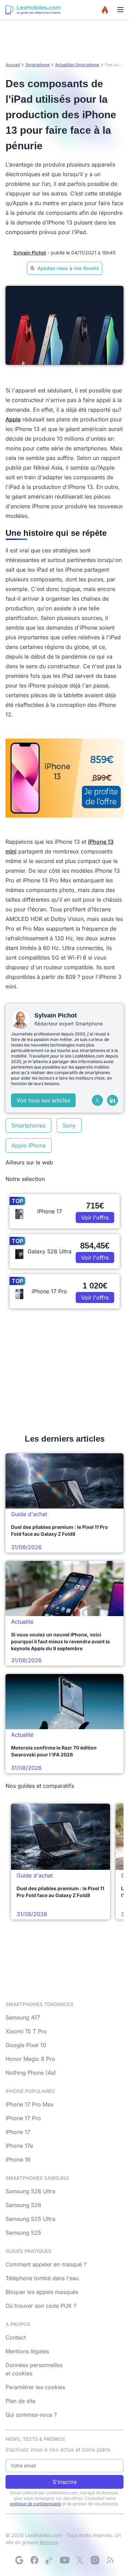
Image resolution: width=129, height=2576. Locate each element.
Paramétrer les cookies (35, 2387)
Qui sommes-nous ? (31, 2415)
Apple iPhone (29, 1145)
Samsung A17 (23, 2017)
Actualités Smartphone (77, 65)
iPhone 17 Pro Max (30, 2104)
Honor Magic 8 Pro (30, 2059)
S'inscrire (65, 2482)
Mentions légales (27, 2351)
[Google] (19, 2560)
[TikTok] (50, 2560)
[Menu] (120, 10)
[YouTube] (65, 2560)
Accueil (13, 65)
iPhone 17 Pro (23, 2118)
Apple (13, 419)
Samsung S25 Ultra (30, 2219)
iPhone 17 (18, 2132)
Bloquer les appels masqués (42, 2292)
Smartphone (37, 65)
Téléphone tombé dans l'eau (42, 2278)
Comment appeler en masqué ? (46, 2264)
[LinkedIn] (112, 1100)
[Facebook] (34, 2560)
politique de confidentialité (35, 2504)
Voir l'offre (95, 1217)
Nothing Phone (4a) (31, 2073)
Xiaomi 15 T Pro (26, 2031)
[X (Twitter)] (97, 1100)
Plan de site (20, 2401)
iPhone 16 (18, 2159)
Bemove (49, 2542)
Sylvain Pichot (30, 253)
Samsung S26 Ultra (30, 2191)
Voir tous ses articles (43, 1100)
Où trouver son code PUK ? (41, 2306)
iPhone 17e (19, 2146)
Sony (69, 1125)
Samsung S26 (23, 2205)
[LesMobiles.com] (33, 10)
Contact (16, 2337)
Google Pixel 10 (26, 2045)
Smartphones (28, 1125)
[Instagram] (95, 2560)
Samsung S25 (23, 2233)
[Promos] (105, 10)
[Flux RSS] (110, 2560)
